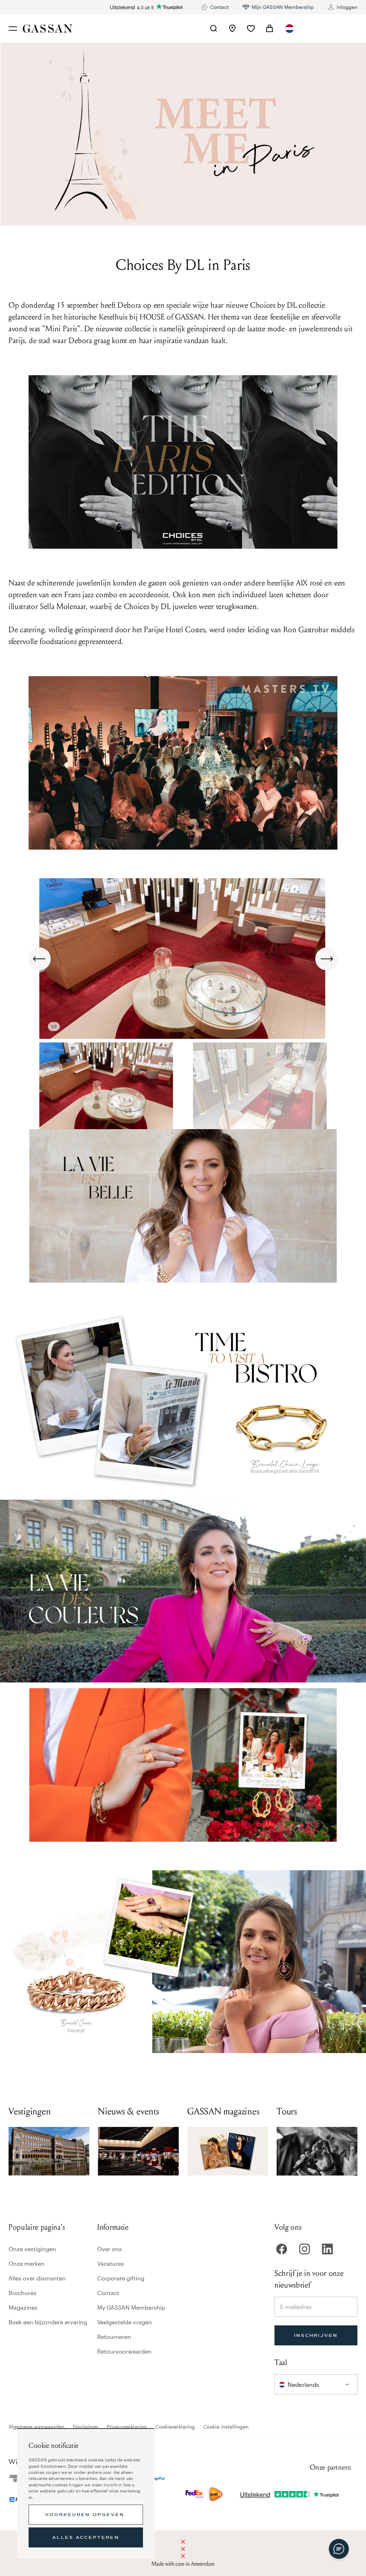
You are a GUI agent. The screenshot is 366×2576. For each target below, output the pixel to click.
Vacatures (111, 2263)
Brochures (23, 2293)
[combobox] (290, 29)
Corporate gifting (121, 2278)
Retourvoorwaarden (124, 2351)
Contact (108, 2293)
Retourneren (114, 2337)
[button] (290, 29)
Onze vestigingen (32, 2249)
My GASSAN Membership (131, 2307)
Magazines (23, 2307)
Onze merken (27, 2263)
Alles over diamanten (37, 2278)
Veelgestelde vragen (125, 2322)
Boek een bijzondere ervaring (48, 2322)
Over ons (110, 2249)
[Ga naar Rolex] (331, 29)
